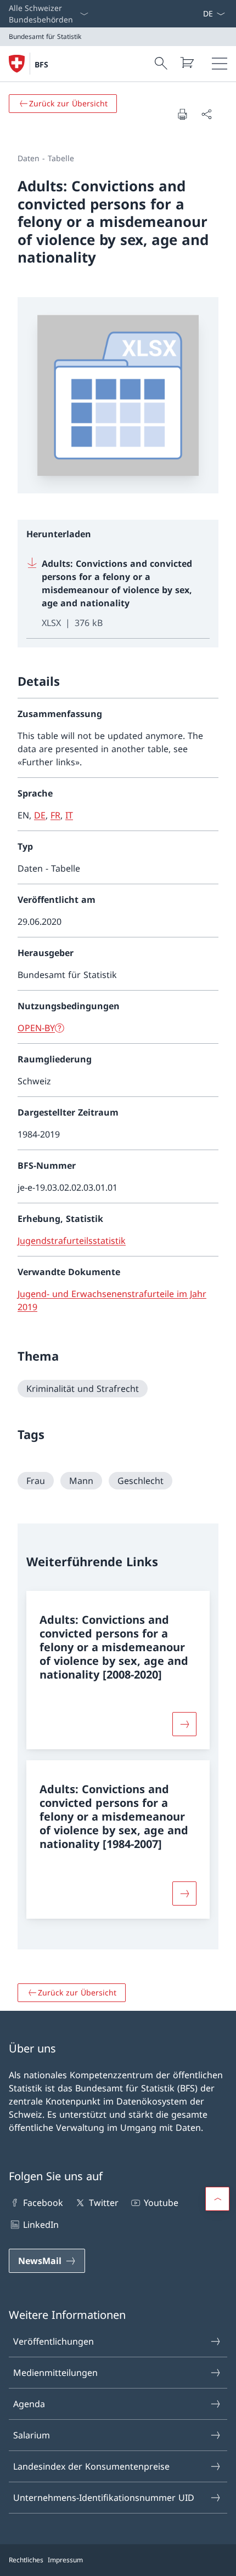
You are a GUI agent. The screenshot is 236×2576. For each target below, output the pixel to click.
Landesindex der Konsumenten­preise (91, 2466)
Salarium (32, 2435)
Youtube (161, 2203)
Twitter (103, 2203)
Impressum (65, 2560)
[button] (217, 2199)
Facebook (43, 2203)
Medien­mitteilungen (55, 2373)
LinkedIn (41, 2225)
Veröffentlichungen (54, 2341)
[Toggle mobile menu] (220, 64)
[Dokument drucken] (182, 114)
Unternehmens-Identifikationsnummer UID (104, 2498)
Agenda (29, 2404)
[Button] (184, 1724)
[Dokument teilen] (206, 114)
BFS (41, 64)
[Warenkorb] (187, 62)
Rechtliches (26, 2560)
